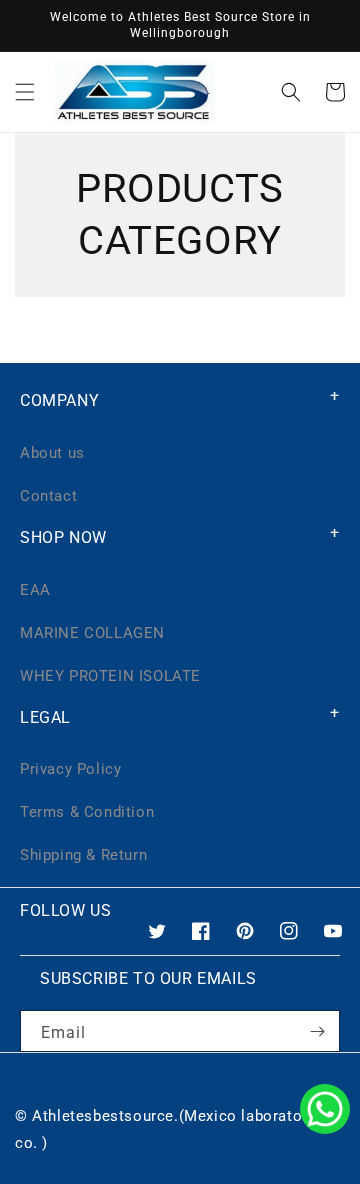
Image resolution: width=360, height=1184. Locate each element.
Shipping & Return (83, 855)
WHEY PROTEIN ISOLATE (110, 676)
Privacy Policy (70, 769)
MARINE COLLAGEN (92, 633)
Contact (48, 496)
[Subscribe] (317, 1031)
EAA (35, 590)
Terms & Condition (87, 812)
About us (52, 453)
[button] (25, 92)
